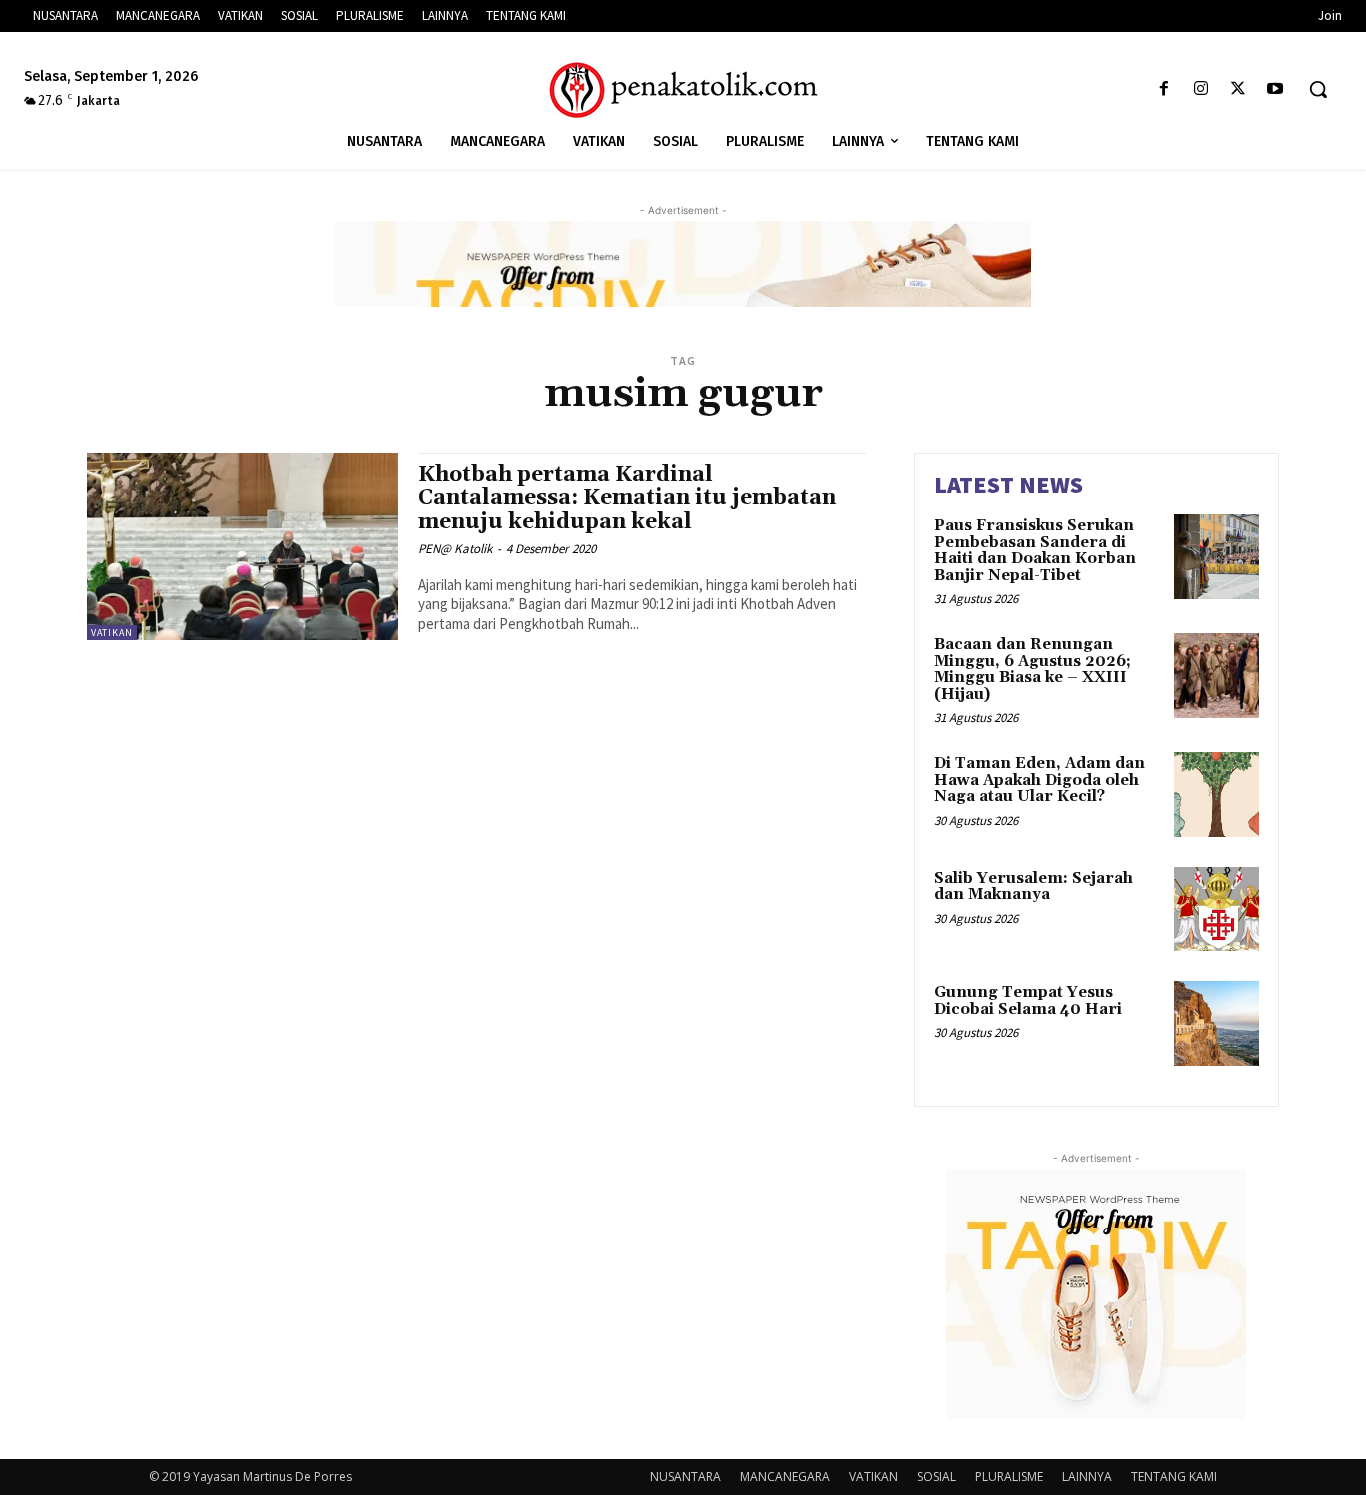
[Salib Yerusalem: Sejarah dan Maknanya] (1216, 909)
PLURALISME (1009, 1476)
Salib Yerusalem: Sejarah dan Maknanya (1033, 887)
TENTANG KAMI (1174, 1476)
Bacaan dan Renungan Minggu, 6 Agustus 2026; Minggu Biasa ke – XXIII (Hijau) (1032, 669)
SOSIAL (936, 1476)
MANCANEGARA (785, 1476)
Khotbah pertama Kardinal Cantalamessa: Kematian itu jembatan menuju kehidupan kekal (627, 498)
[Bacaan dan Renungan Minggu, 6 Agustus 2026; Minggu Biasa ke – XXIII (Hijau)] (1216, 675)
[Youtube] (1275, 89)
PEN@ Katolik (455, 548)
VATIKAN (112, 632)
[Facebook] (1163, 89)
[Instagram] (1200, 89)
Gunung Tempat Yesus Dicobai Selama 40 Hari (1028, 1001)
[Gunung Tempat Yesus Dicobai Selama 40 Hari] (1216, 1023)
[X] (1238, 89)
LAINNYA (1087, 1476)
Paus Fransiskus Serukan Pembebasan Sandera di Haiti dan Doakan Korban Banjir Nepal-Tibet (1035, 550)
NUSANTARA (685, 1476)
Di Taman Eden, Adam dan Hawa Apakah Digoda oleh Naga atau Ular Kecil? (1039, 780)
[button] (1318, 89)
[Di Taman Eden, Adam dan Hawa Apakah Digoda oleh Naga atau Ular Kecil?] (1216, 794)
